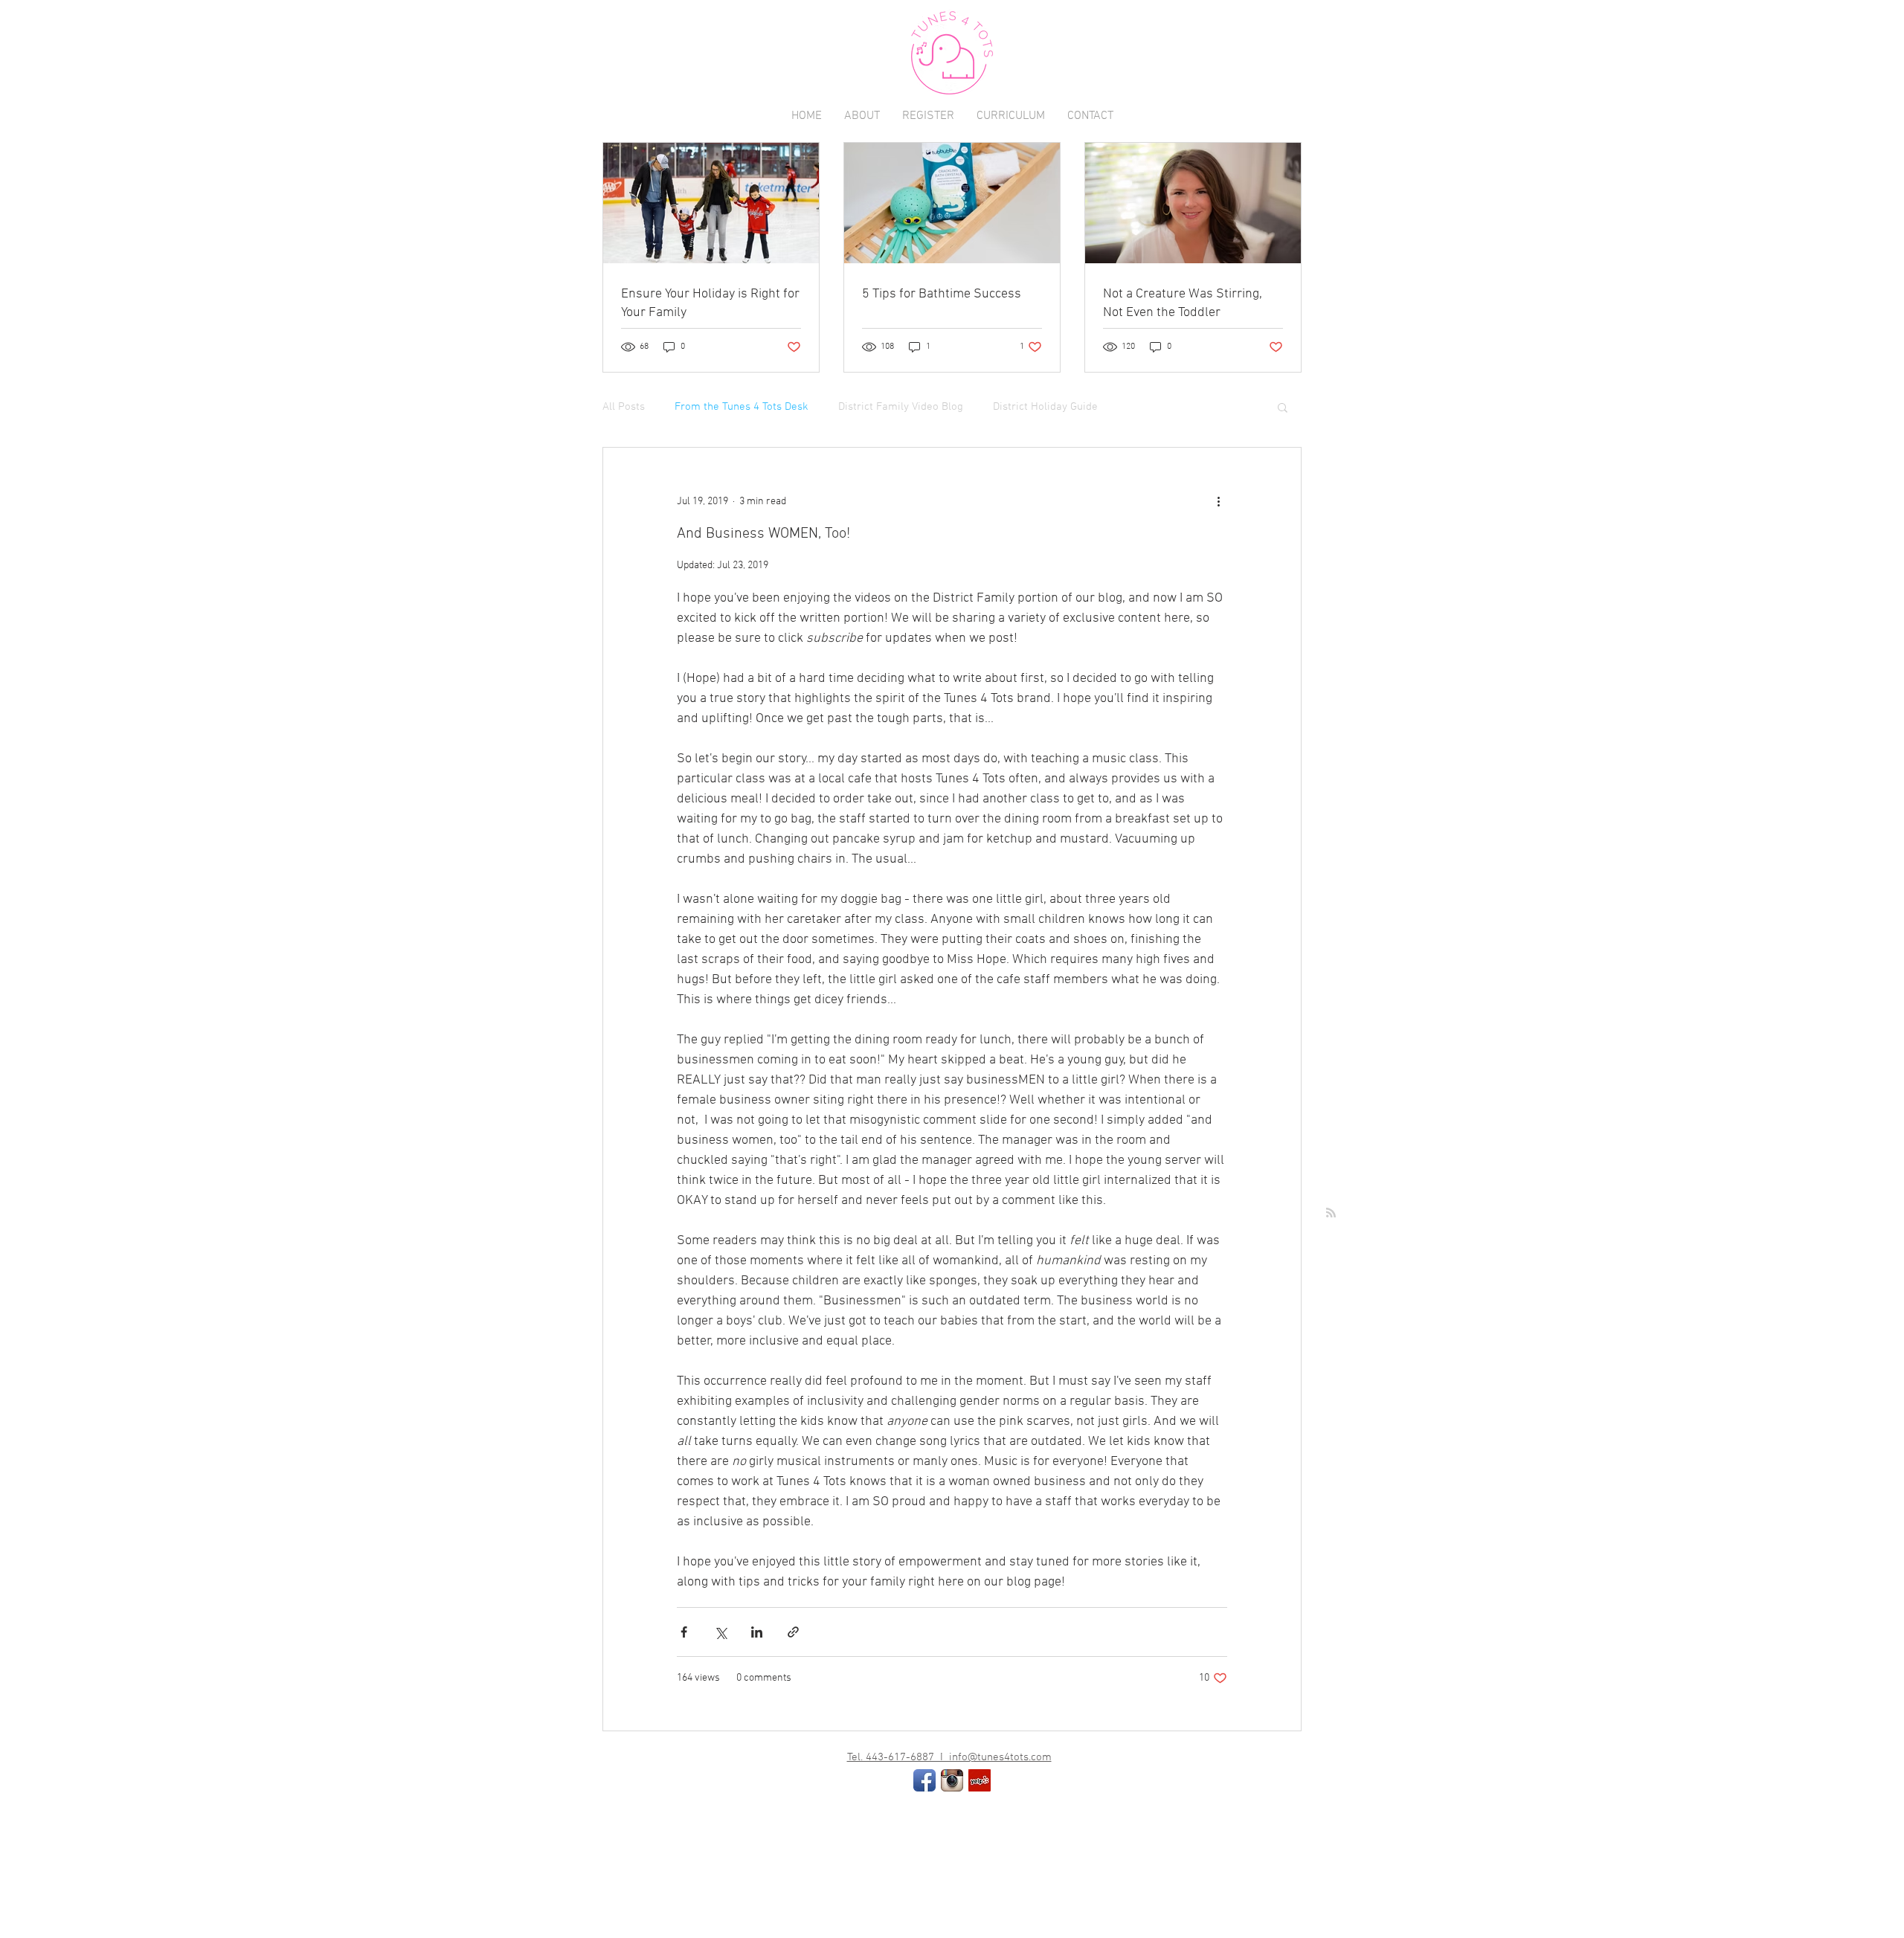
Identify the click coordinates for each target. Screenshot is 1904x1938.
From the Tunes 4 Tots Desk (742, 407)
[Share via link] (793, 1632)
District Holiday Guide (1045, 407)
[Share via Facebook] (684, 1632)
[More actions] (1218, 501)
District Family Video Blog (901, 407)
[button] (1283, 409)
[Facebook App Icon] (924, 1780)
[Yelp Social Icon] (980, 1780)
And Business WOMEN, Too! (763, 534)
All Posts (624, 407)
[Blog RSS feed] (1331, 1213)
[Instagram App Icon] (952, 1780)
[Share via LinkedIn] (757, 1632)
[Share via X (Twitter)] (720, 1632)
